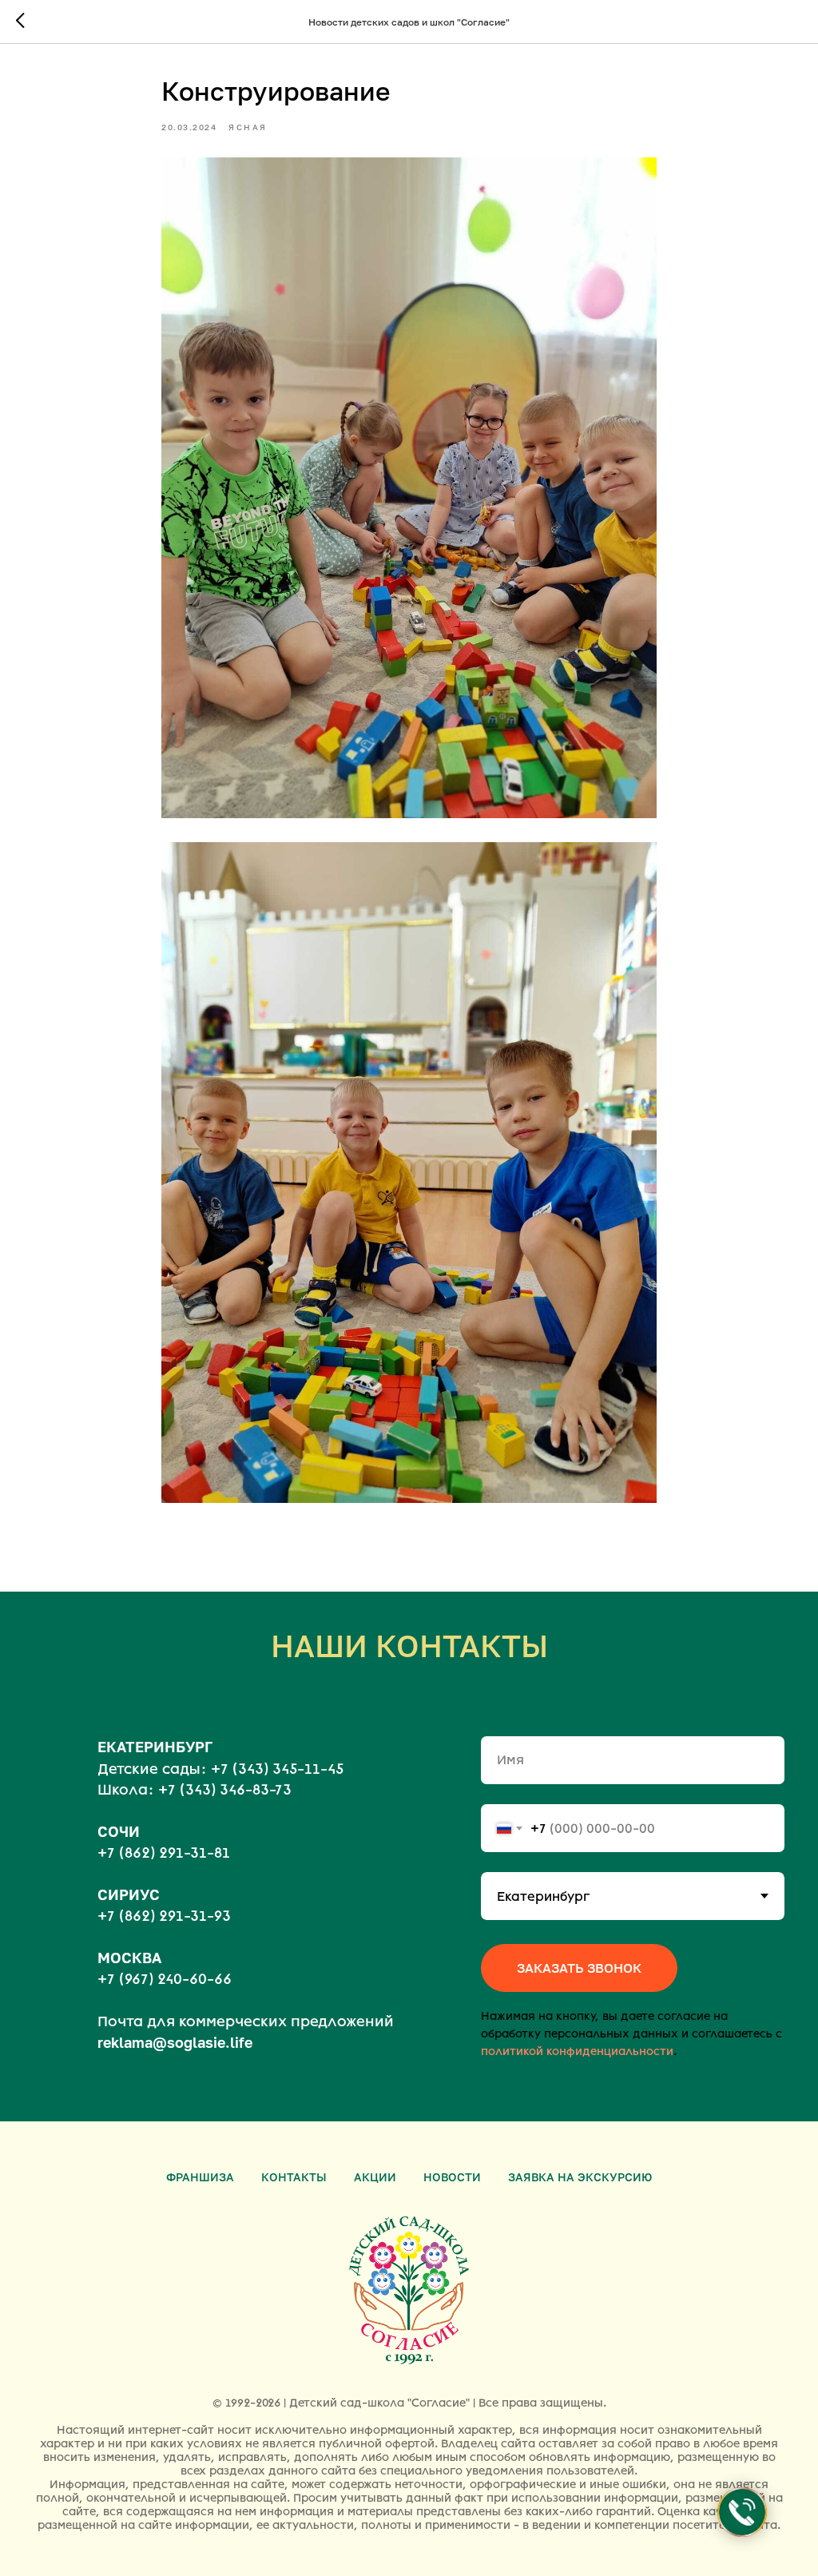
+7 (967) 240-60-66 (165, 1979)
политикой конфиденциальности (577, 2051)
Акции (375, 2177)
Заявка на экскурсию (580, 2177)
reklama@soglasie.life (175, 2042)
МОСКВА (129, 1958)
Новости (452, 2177)
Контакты (294, 2177)
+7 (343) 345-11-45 (277, 1769)
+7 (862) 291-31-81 (164, 1853)
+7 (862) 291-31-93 (164, 1916)
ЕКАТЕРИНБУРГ (155, 1747)
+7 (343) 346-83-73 (225, 1790)
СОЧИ (119, 1831)
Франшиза (200, 2177)
